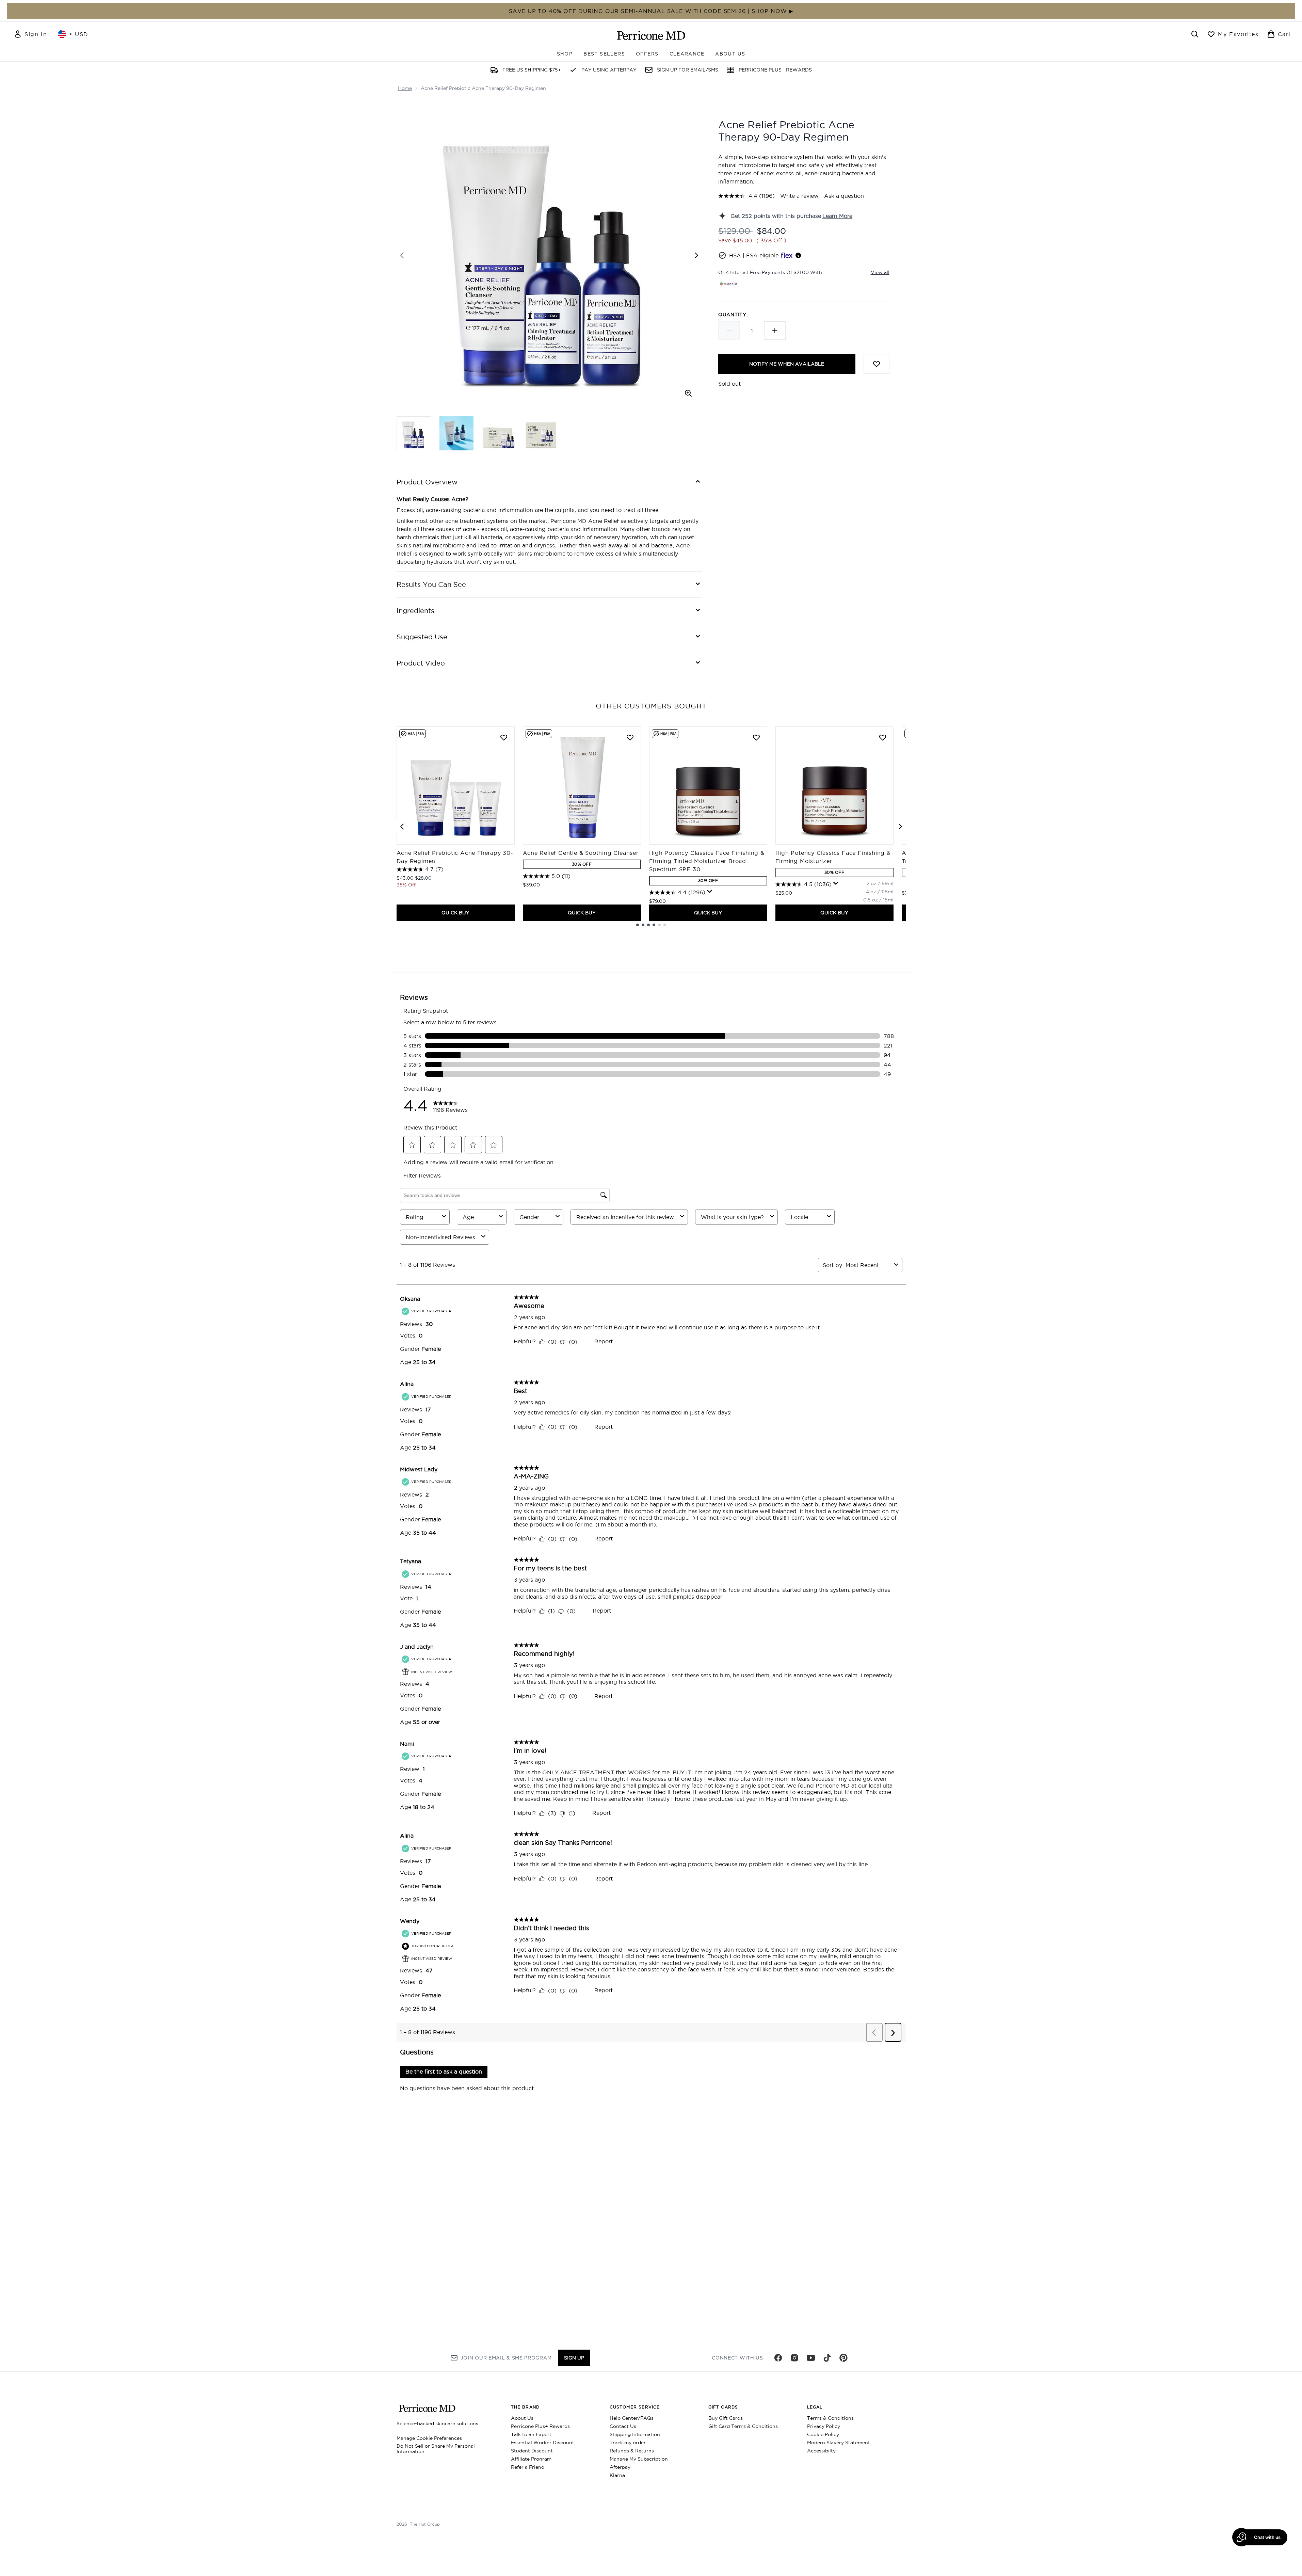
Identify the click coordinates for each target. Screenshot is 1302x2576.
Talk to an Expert (531, 2434)
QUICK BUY (455, 913)
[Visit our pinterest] (843, 2358)
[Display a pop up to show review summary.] (710, 892)
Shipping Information (635, 2434)
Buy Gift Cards (726, 2418)
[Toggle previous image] (402, 255)
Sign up (574, 2358)
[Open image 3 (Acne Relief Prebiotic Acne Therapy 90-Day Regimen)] (499, 433)
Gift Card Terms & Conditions (743, 2426)
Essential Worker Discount (543, 2443)
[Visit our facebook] (778, 2358)
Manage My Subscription (639, 2459)
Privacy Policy (824, 2426)
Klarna (617, 2475)
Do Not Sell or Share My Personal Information (436, 2449)
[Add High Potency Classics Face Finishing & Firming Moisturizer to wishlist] (883, 737)
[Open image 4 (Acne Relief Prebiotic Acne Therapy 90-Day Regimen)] (541, 433)
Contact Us (623, 2426)
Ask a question (844, 196)
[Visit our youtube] (811, 2358)
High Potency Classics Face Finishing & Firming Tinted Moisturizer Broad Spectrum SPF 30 (707, 861)
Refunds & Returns (632, 2451)
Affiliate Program (531, 2459)
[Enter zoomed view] (688, 393)
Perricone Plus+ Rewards (540, 2426)
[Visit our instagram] (794, 2358)
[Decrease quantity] (729, 331)
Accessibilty (821, 2451)
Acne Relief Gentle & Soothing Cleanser (581, 853)
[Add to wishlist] (877, 364)
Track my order (628, 2443)
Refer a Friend (528, 2467)
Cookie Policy (823, 2434)
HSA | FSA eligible (754, 255)
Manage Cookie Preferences (429, 2438)
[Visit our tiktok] (827, 2358)
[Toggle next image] (696, 255)
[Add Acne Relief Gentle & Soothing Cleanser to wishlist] (630, 737)
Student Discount (532, 2451)
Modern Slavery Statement (839, 2443)
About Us (522, 2418)
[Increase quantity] (775, 331)
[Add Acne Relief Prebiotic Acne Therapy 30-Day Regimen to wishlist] (504, 737)
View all (880, 272)
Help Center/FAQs (632, 2418)
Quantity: (733, 315)
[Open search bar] (1195, 34)
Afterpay (620, 2467)
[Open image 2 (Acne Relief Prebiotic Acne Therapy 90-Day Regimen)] (456, 433)
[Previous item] (402, 827)
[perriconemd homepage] (651, 35)
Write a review (799, 196)
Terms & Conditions (830, 2418)
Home (405, 88)
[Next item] (900, 827)
